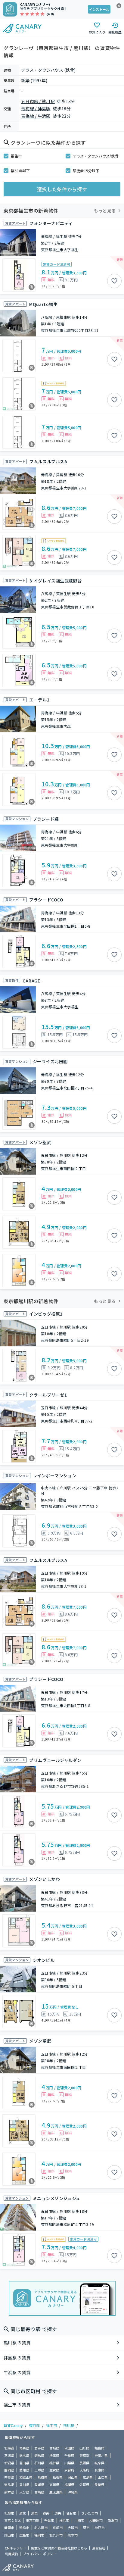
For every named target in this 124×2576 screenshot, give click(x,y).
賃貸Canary (13, 2425)
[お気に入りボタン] (114, 281)
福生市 (16, 156)
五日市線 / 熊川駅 (38, 101)
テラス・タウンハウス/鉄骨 (96, 156)
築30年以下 (20, 171)
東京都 (34, 2425)
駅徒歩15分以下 (86, 171)
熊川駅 (69, 2425)
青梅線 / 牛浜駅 (36, 116)
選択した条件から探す (62, 189)
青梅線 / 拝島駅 (36, 108)
